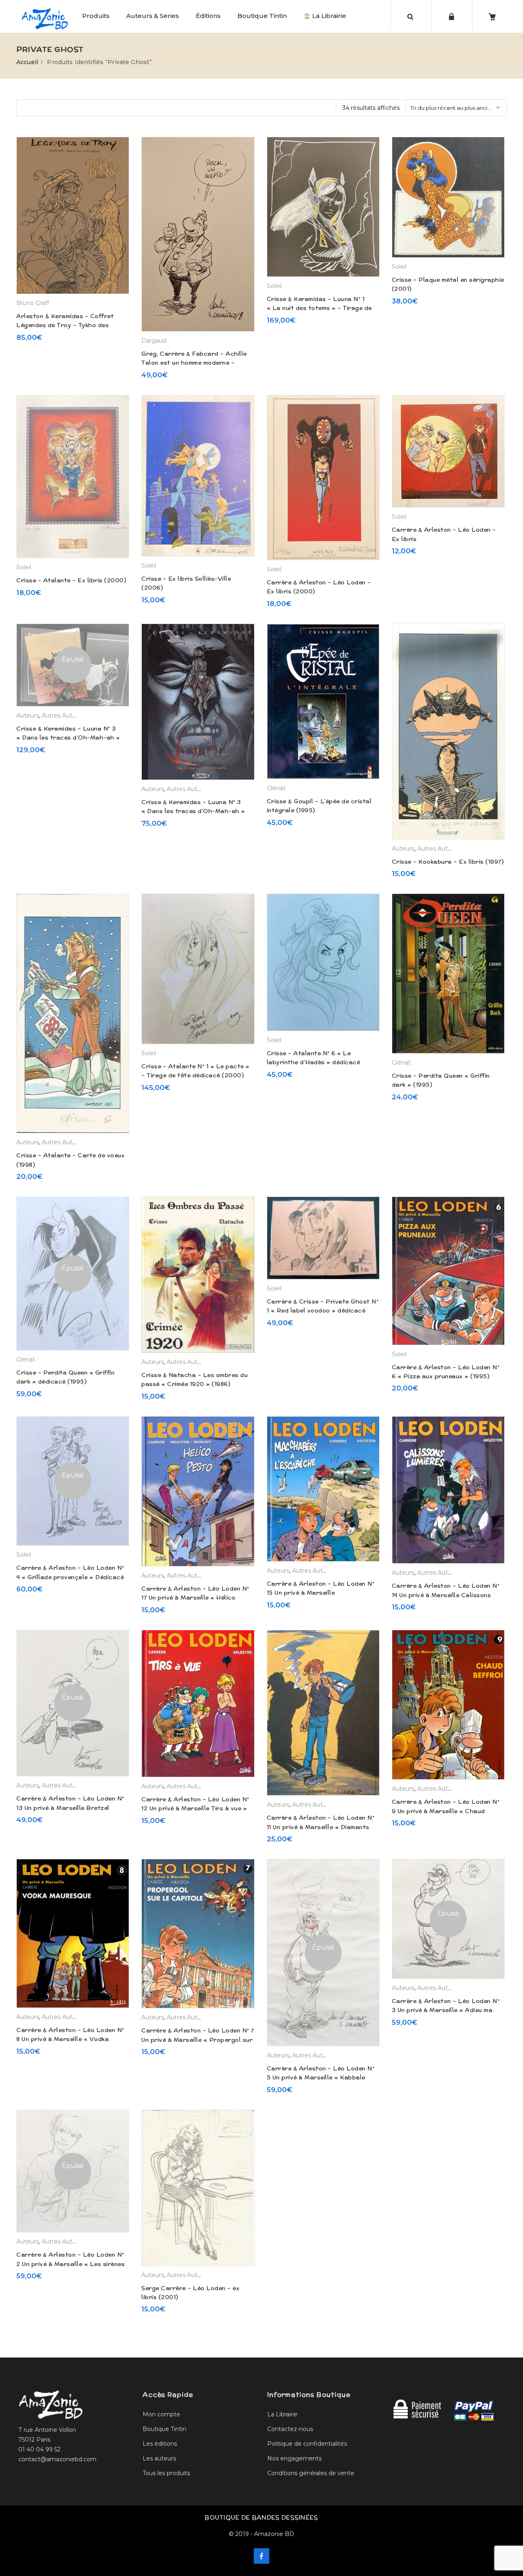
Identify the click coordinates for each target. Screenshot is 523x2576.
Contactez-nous (290, 2429)
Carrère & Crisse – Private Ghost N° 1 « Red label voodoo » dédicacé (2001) (323, 1311)
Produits (96, 16)
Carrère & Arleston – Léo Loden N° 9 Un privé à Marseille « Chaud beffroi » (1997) (446, 1811)
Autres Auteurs (63, 715)
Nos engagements (294, 2458)
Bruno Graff (33, 303)
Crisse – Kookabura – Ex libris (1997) (448, 862)
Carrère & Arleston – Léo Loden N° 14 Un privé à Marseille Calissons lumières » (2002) (446, 1595)
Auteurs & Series (153, 16)
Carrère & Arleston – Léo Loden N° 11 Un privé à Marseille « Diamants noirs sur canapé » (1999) (321, 1827)
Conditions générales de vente (311, 2473)
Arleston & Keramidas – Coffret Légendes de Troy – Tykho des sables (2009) (65, 325)
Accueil (27, 62)
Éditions (208, 16)
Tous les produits (166, 2473)
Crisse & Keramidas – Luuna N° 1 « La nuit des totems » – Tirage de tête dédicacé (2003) (319, 308)
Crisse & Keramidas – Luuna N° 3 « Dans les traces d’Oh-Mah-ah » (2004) (193, 811)
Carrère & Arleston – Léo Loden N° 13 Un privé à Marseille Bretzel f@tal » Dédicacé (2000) (70, 1808)
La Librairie (328, 16)
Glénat (276, 788)
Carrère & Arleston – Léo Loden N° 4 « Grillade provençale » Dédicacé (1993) (70, 1577)
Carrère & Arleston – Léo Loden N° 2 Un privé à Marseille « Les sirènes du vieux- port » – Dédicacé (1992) (70, 2264)
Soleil (274, 286)
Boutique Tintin (262, 16)
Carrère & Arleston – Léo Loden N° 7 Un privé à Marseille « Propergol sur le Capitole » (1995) (198, 2040)
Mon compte (161, 2414)
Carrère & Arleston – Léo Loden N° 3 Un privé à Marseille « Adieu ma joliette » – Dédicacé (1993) (446, 2010)
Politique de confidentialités (307, 2444)
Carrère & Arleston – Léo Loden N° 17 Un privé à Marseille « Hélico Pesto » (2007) (195, 1598)
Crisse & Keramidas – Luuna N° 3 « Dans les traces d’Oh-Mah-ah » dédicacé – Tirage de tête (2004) (68, 738)
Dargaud (154, 341)
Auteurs (28, 715)
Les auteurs (159, 2458)
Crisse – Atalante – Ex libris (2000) (71, 580)
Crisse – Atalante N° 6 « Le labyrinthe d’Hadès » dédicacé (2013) (314, 1062)
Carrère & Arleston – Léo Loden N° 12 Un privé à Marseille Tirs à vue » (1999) (195, 1808)
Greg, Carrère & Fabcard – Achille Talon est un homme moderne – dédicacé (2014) (194, 363)
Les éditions (160, 2444)
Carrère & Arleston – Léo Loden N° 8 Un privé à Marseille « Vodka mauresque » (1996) (70, 2039)
